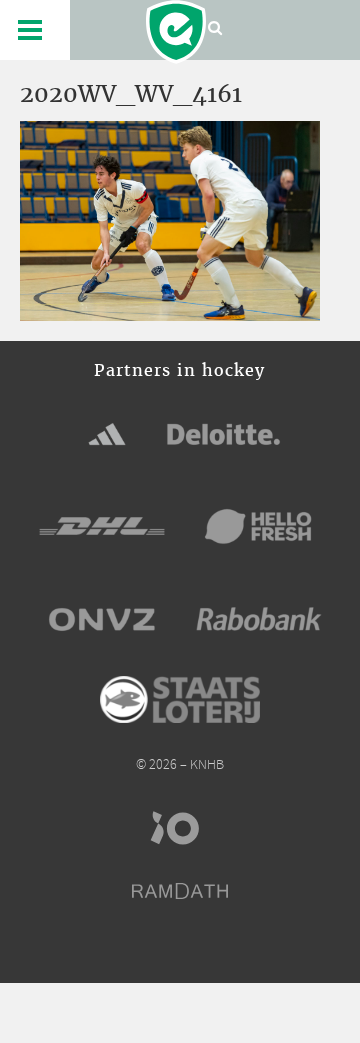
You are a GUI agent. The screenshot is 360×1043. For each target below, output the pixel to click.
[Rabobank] (259, 619)
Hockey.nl (176, 32)
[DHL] (102, 526)
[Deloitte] (224, 434)
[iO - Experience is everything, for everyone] (180, 828)
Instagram (199, 951)
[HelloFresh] (259, 526)
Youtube (236, 951)
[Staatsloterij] (180, 699)
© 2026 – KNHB (180, 765)
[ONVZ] (102, 619)
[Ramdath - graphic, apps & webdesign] (180, 891)
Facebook (125, 951)
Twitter (162, 951)
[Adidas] (107, 434)
